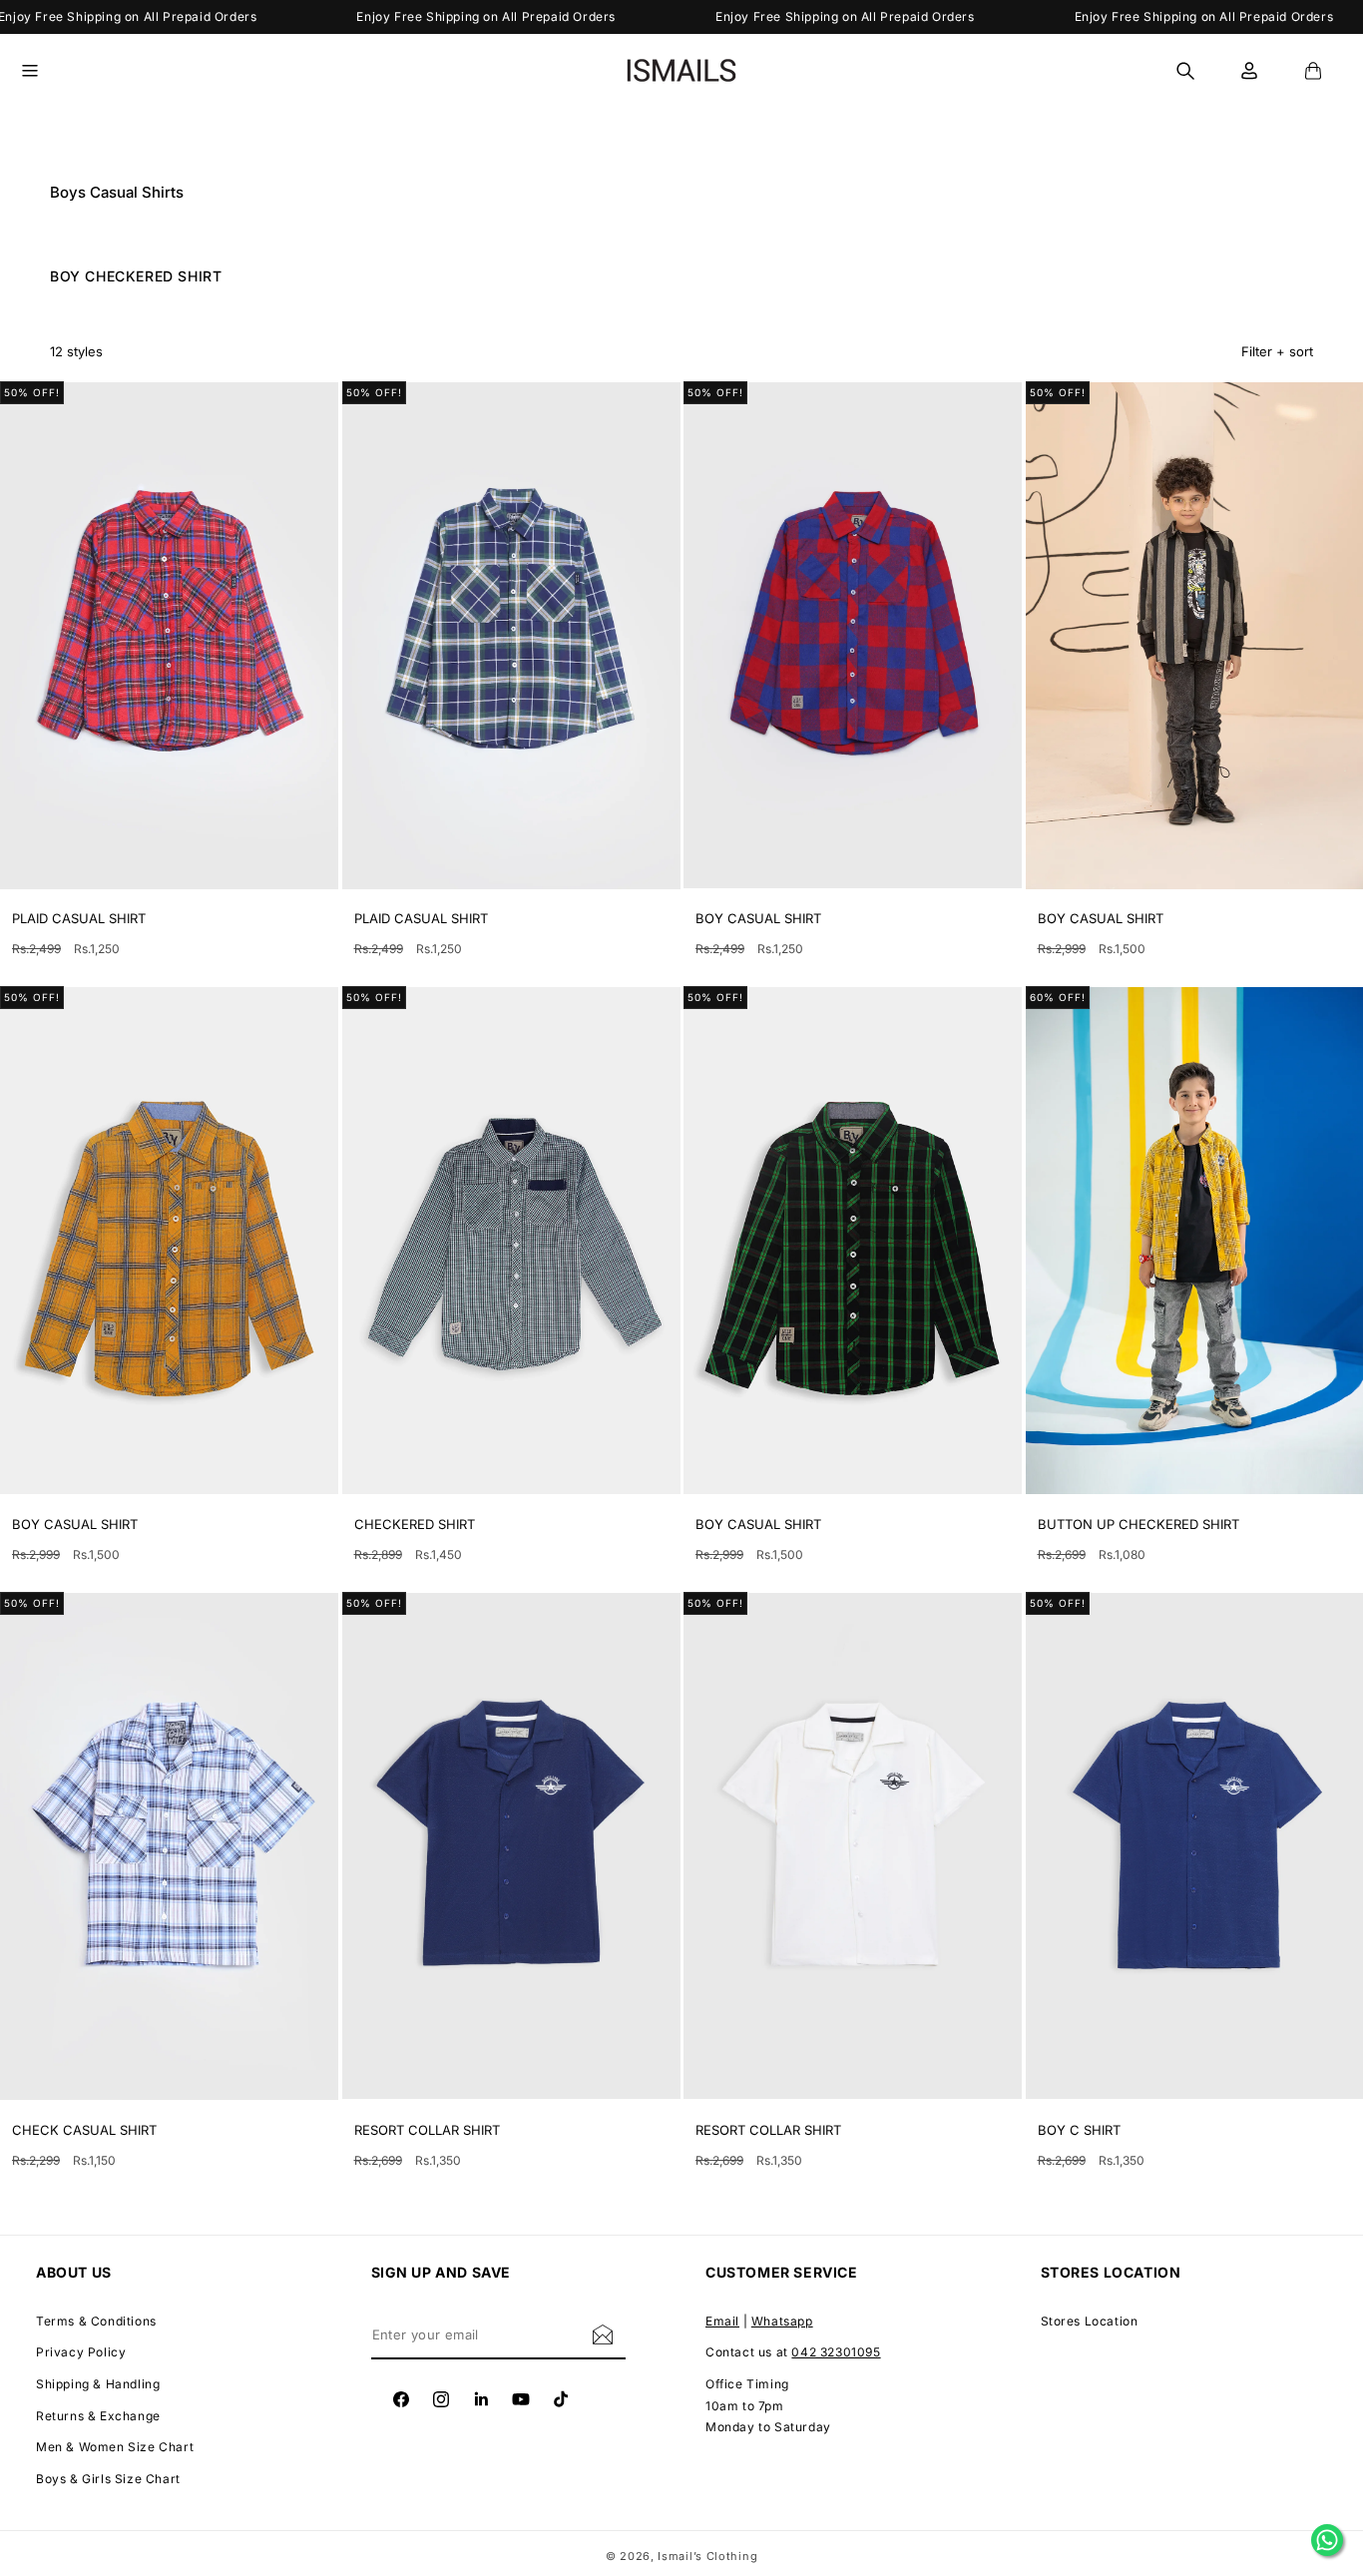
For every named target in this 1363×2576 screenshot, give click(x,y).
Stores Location (1090, 2321)
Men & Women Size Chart (115, 2447)
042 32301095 (836, 2353)
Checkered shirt (415, 1524)
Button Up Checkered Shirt (1138, 1524)
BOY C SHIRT (1079, 2130)
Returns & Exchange (98, 2416)
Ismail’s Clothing (707, 2556)
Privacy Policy (81, 2353)
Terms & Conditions (96, 2321)
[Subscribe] (603, 2334)
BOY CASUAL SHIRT (758, 918)
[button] (42, 71)
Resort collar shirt (427, 2130)
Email (722, 2321)
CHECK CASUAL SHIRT (84, 2130)
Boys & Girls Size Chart (108, 2479)
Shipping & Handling (98, 2384)
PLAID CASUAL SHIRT (79, 918)
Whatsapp (782, 2321)
